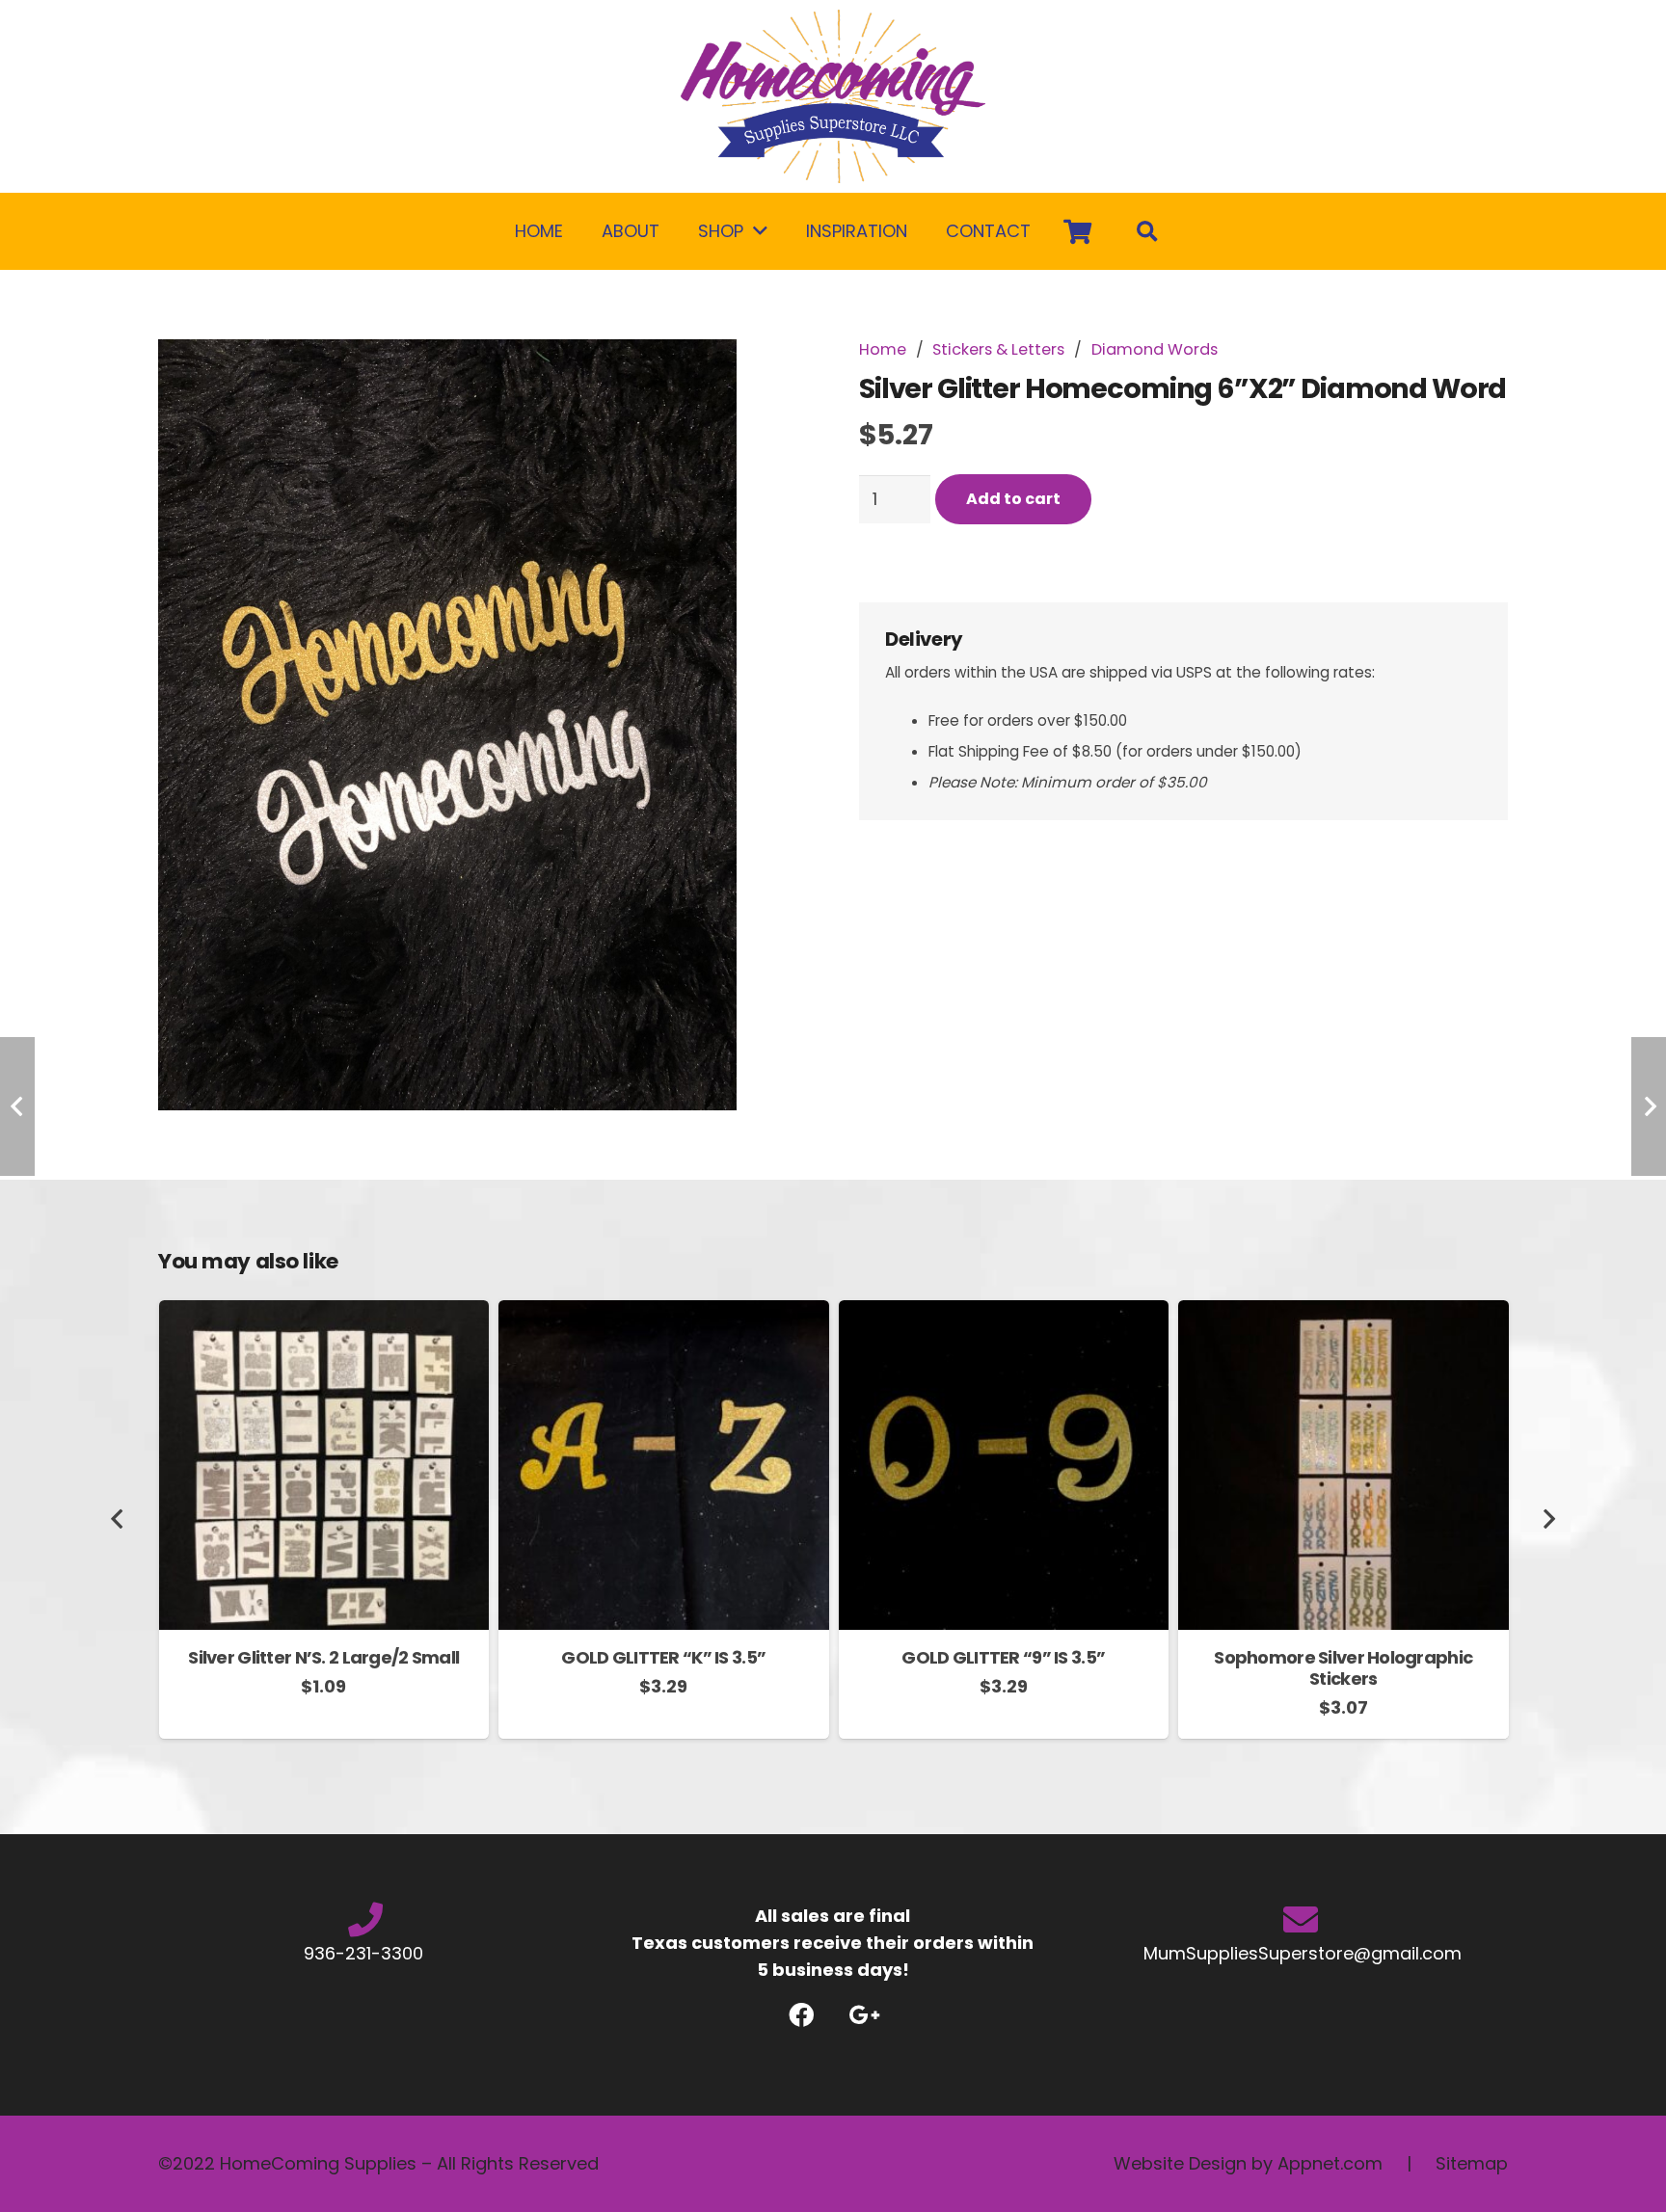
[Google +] (864, 2015)
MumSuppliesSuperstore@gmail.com (1300, 1953)
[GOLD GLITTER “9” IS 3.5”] (1004, 1313)
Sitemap (1472, 2163)
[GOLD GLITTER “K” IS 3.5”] (664, 1313)
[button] (772, 374)
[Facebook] (802, 2015)
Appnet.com (1330, 2163)
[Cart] (1077, 231)
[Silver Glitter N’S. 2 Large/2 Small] (324, 1313)
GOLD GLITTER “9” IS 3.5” (1003, 1657)
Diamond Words (1155, 349)
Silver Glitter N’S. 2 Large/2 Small (323, 1657)
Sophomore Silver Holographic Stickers (1343, 1668)
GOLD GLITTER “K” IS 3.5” (663, 1657)
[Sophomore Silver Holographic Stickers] (1344, 1313)
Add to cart (1013, 499)
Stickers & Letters (998, 349)
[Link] (833, 96)
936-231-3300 (366, 1953)
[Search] (1147, 231)
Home (883, 349)
